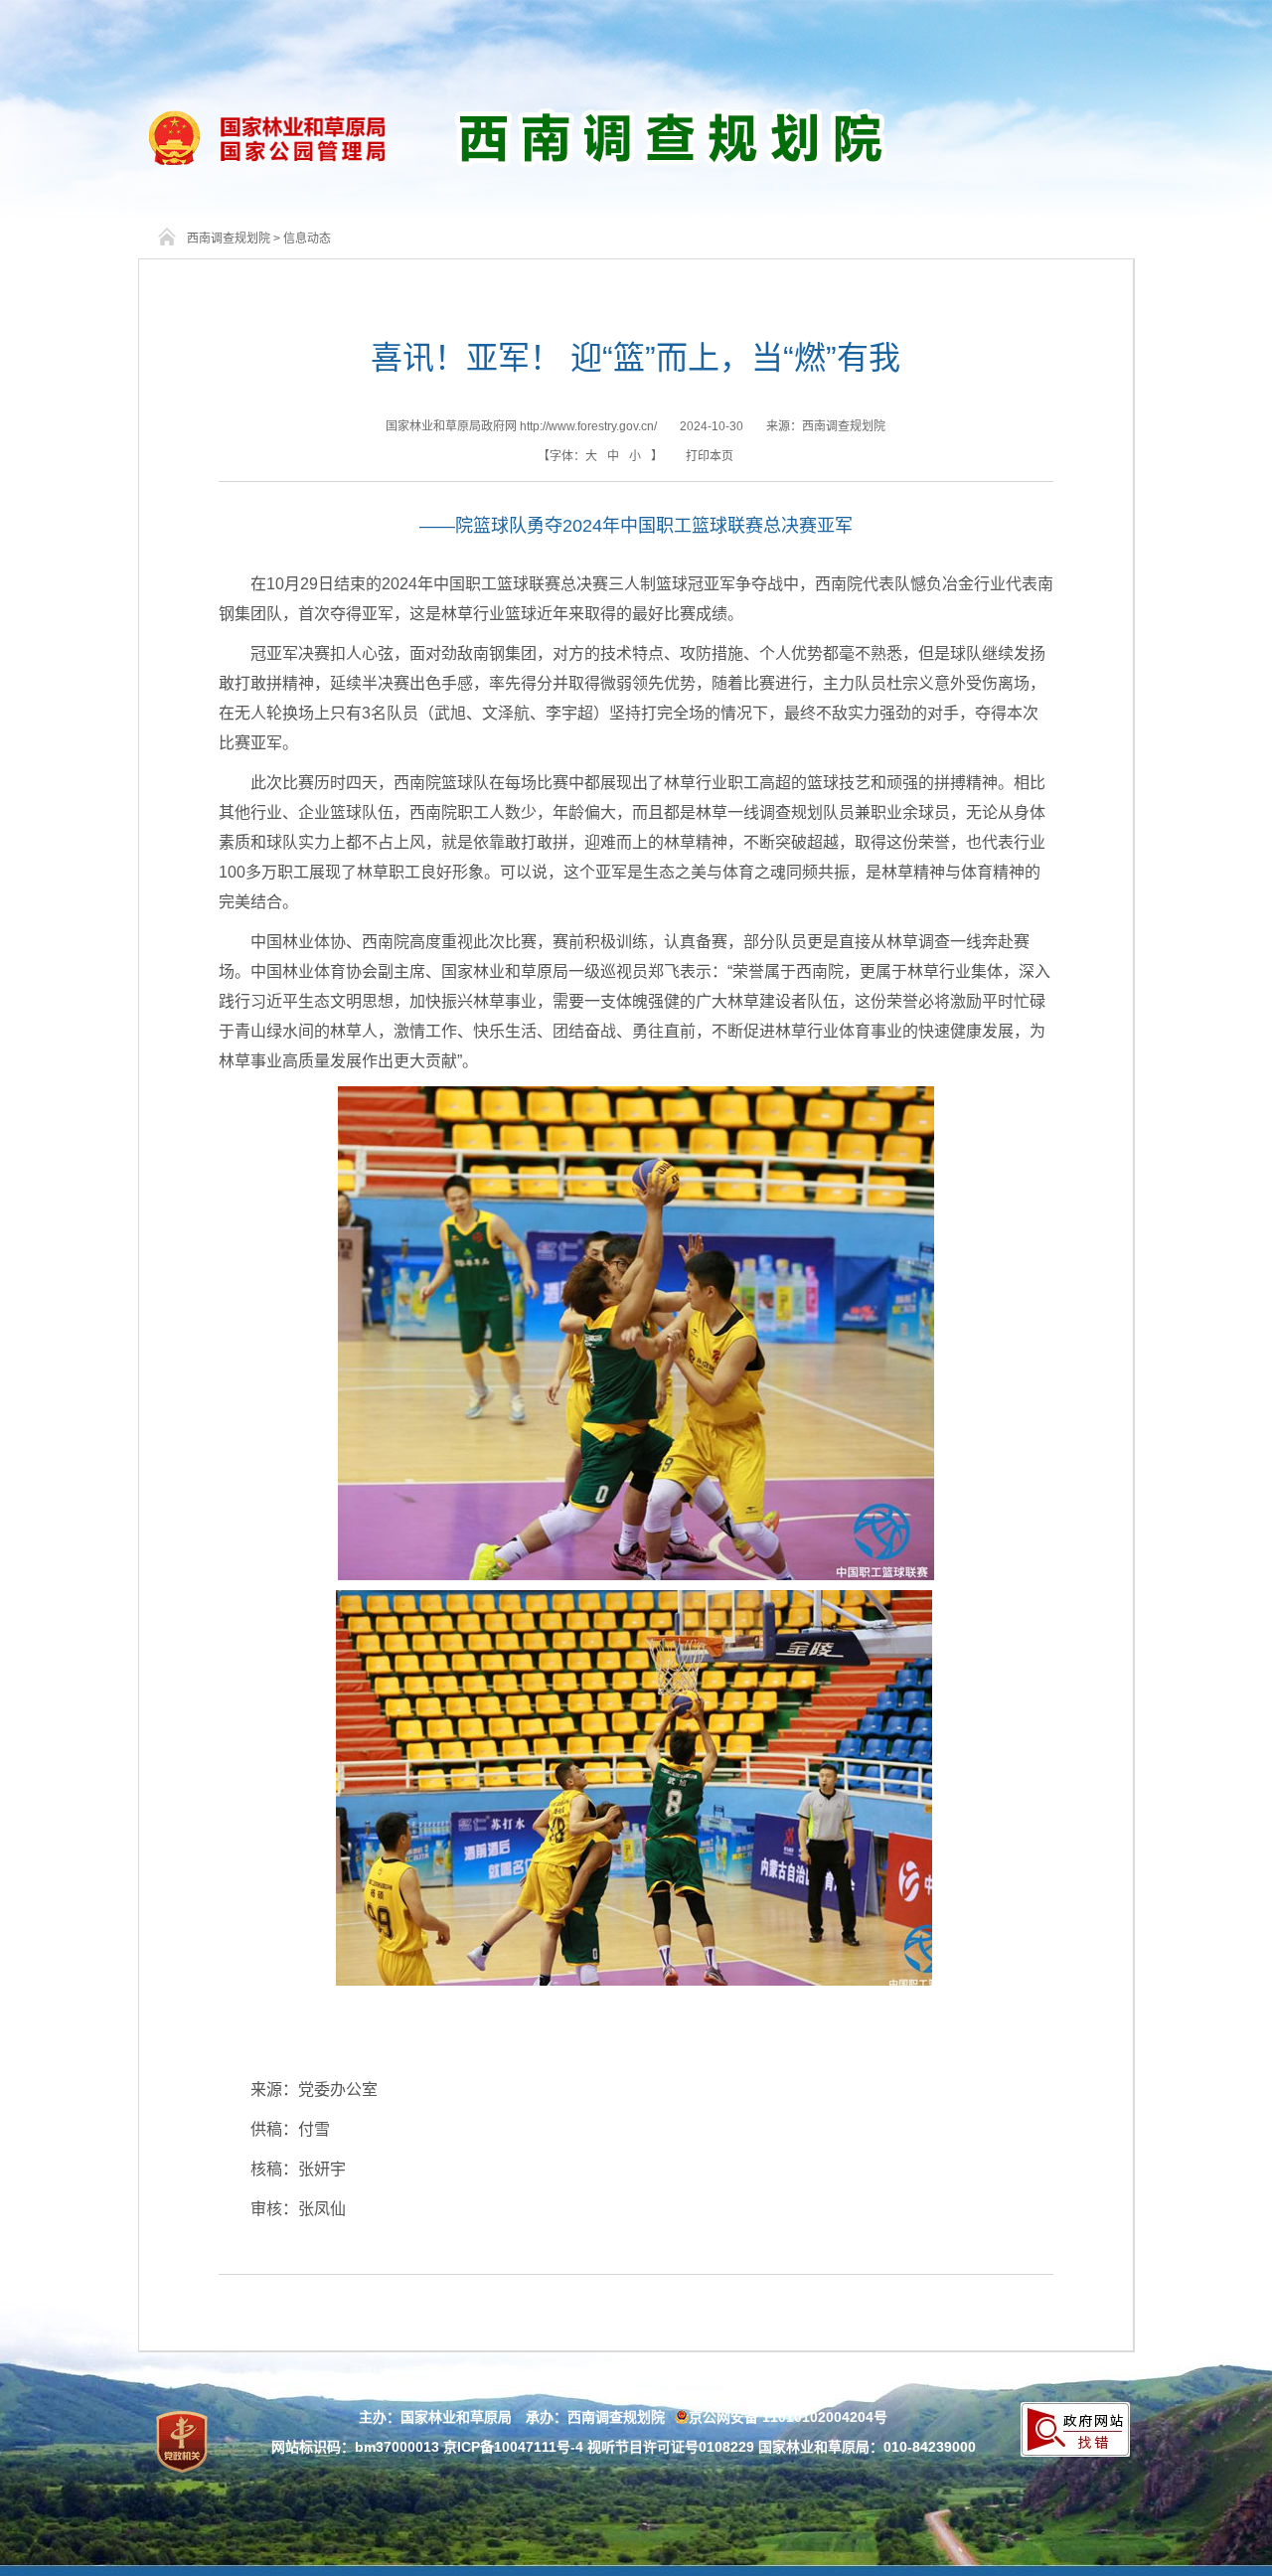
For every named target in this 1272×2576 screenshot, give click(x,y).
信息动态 (307, 239)
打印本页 (710, 456)
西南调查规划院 (229, 239)
